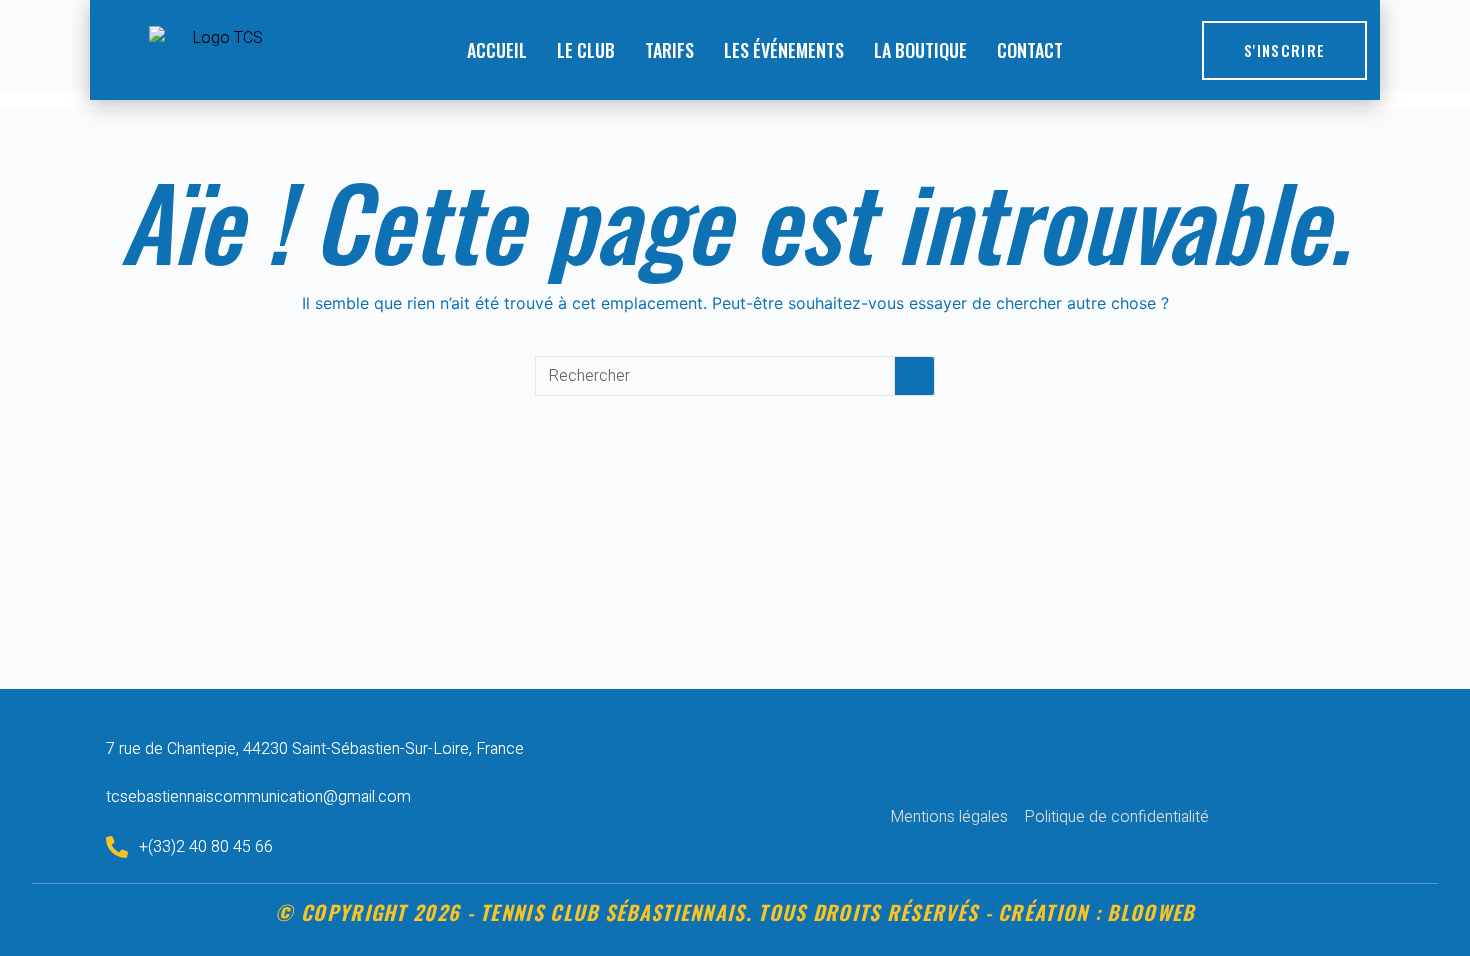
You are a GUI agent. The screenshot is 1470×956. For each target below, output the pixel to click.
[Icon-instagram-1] (1069, 776)
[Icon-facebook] (1031, 776)
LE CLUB (586, 50)
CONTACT (1030, 50)
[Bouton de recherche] (915, 376)
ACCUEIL (497, 50)
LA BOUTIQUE (920, 50)
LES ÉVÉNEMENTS (784, 50)
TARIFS (669, 50)
